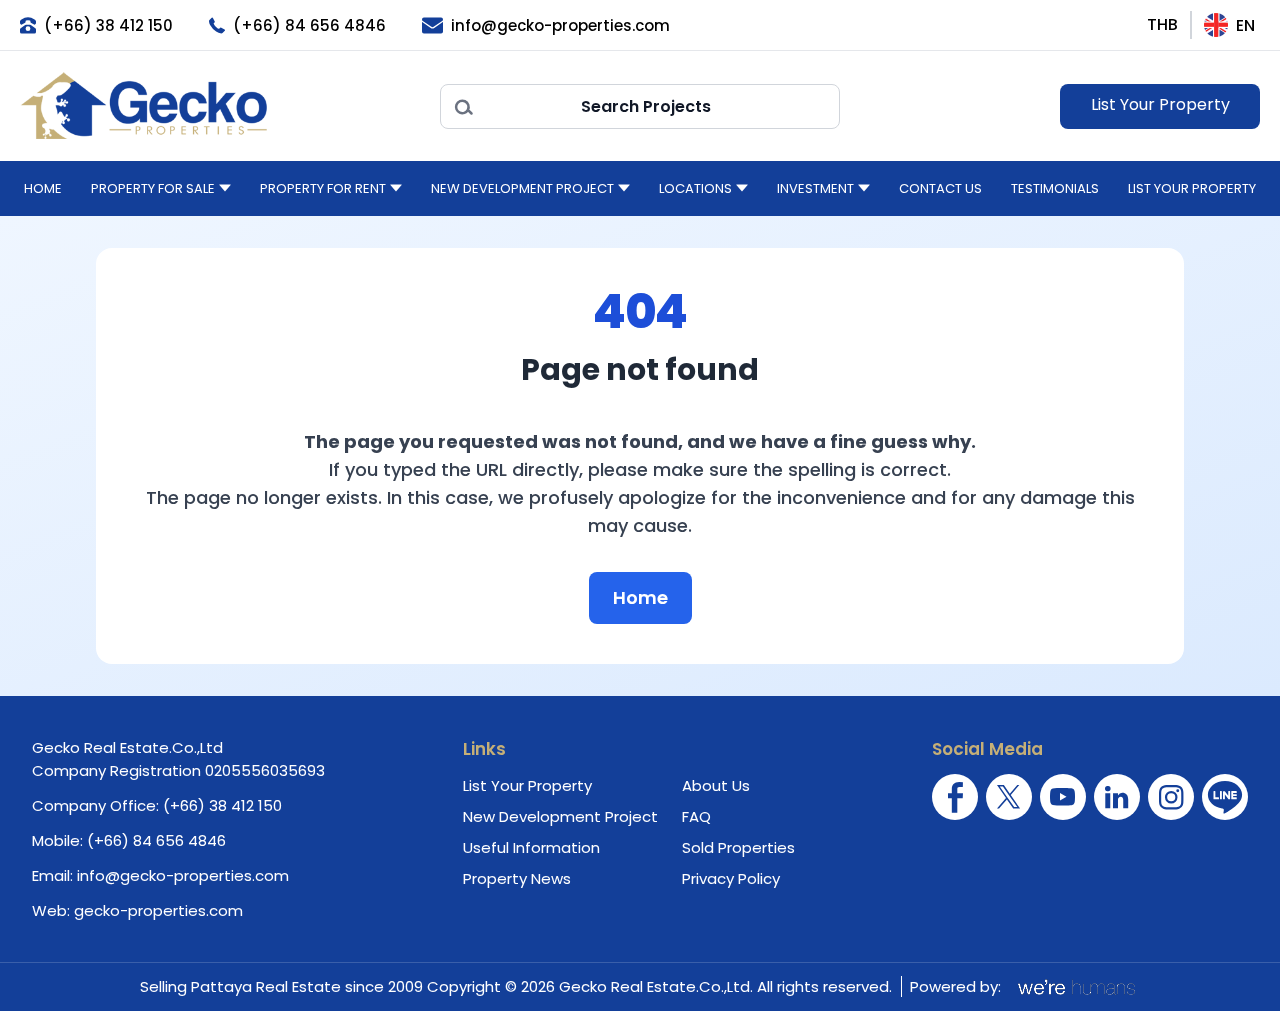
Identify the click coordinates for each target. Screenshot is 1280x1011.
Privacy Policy (731, 878)
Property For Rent (323, 188)
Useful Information (531, 847)
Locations (695, 188)
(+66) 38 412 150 (222, 805)
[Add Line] (1225, 797)
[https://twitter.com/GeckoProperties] (1009, 797)
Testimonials (1055, 188)
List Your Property (1160, 104)
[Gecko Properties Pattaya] (220, 106)
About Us (716, 785)
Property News (517, 878)
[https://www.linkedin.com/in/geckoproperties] (1117, 797)
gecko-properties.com (158, 910)
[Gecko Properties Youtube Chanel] (1063, 797)
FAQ (696, 816)
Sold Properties (738, 847)
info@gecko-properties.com (183, 875)
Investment (815, 188)
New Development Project (522, 188)
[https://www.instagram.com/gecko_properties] (1171, 797)
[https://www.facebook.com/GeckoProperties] (955, 797)
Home (43, 188)
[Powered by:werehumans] (1075, 987)
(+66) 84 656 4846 (156, 840)
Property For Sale (153, 188)
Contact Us (940, 188)
